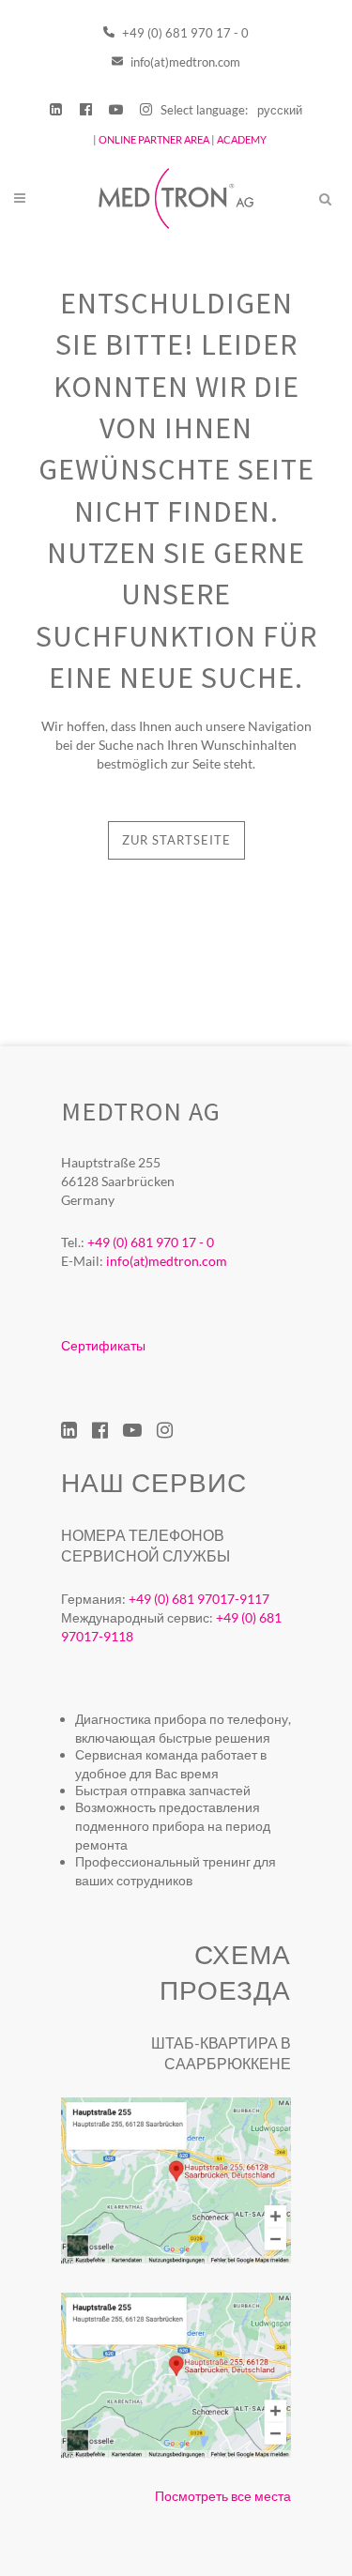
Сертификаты (103, 1345)
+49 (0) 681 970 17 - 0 (184, 33)
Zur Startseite (176, 840)
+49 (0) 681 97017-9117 (199, 1599)
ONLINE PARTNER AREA (153, 139)
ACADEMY (242, 139)
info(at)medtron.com (184, 62)
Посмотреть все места (223, 2496)
